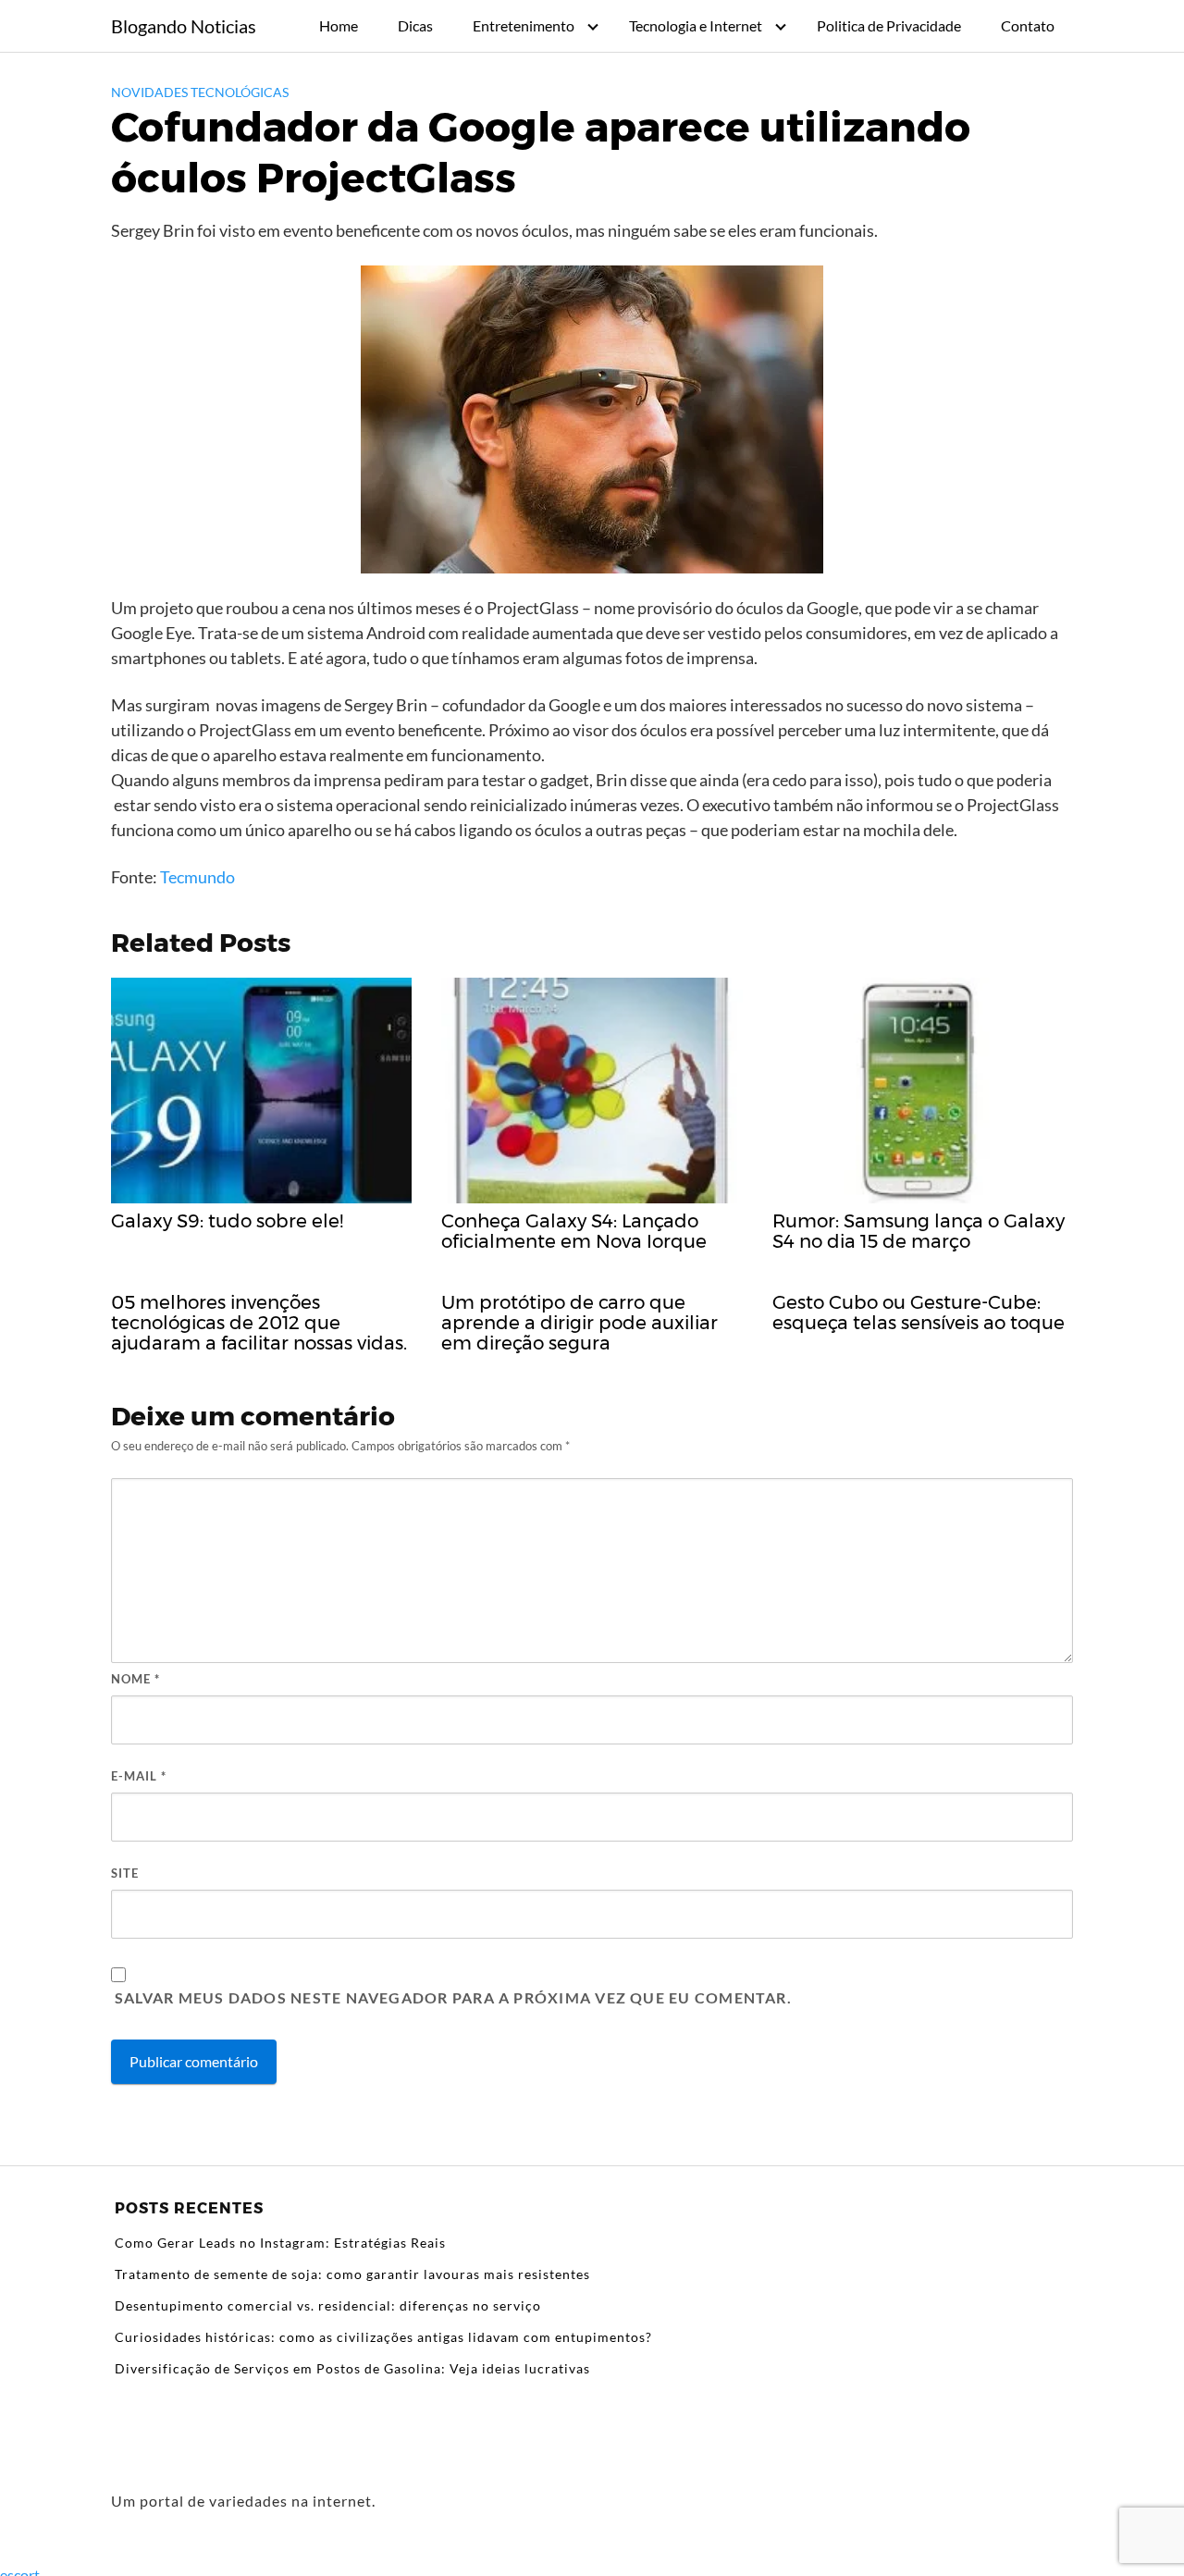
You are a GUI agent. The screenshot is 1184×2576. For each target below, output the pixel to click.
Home (339, 25)
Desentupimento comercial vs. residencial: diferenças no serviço (328, 2305)
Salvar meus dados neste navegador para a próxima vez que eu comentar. (453, 1997)
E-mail (139, 1776)
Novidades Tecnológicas (200, 92)
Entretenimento (524, 25)
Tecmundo (199, 877)
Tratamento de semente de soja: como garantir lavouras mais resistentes (352, 2274)
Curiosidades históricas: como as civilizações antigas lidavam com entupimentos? (383, 2337)
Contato (1028, 25)
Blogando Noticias (184, 26)
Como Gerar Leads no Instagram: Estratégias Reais (280, 2243)
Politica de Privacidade (889, 25)
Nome (136, 1679)
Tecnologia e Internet (696, 25)
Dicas (415, 25)
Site (125, 1873)
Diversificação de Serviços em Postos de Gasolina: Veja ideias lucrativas (352, 2368)
